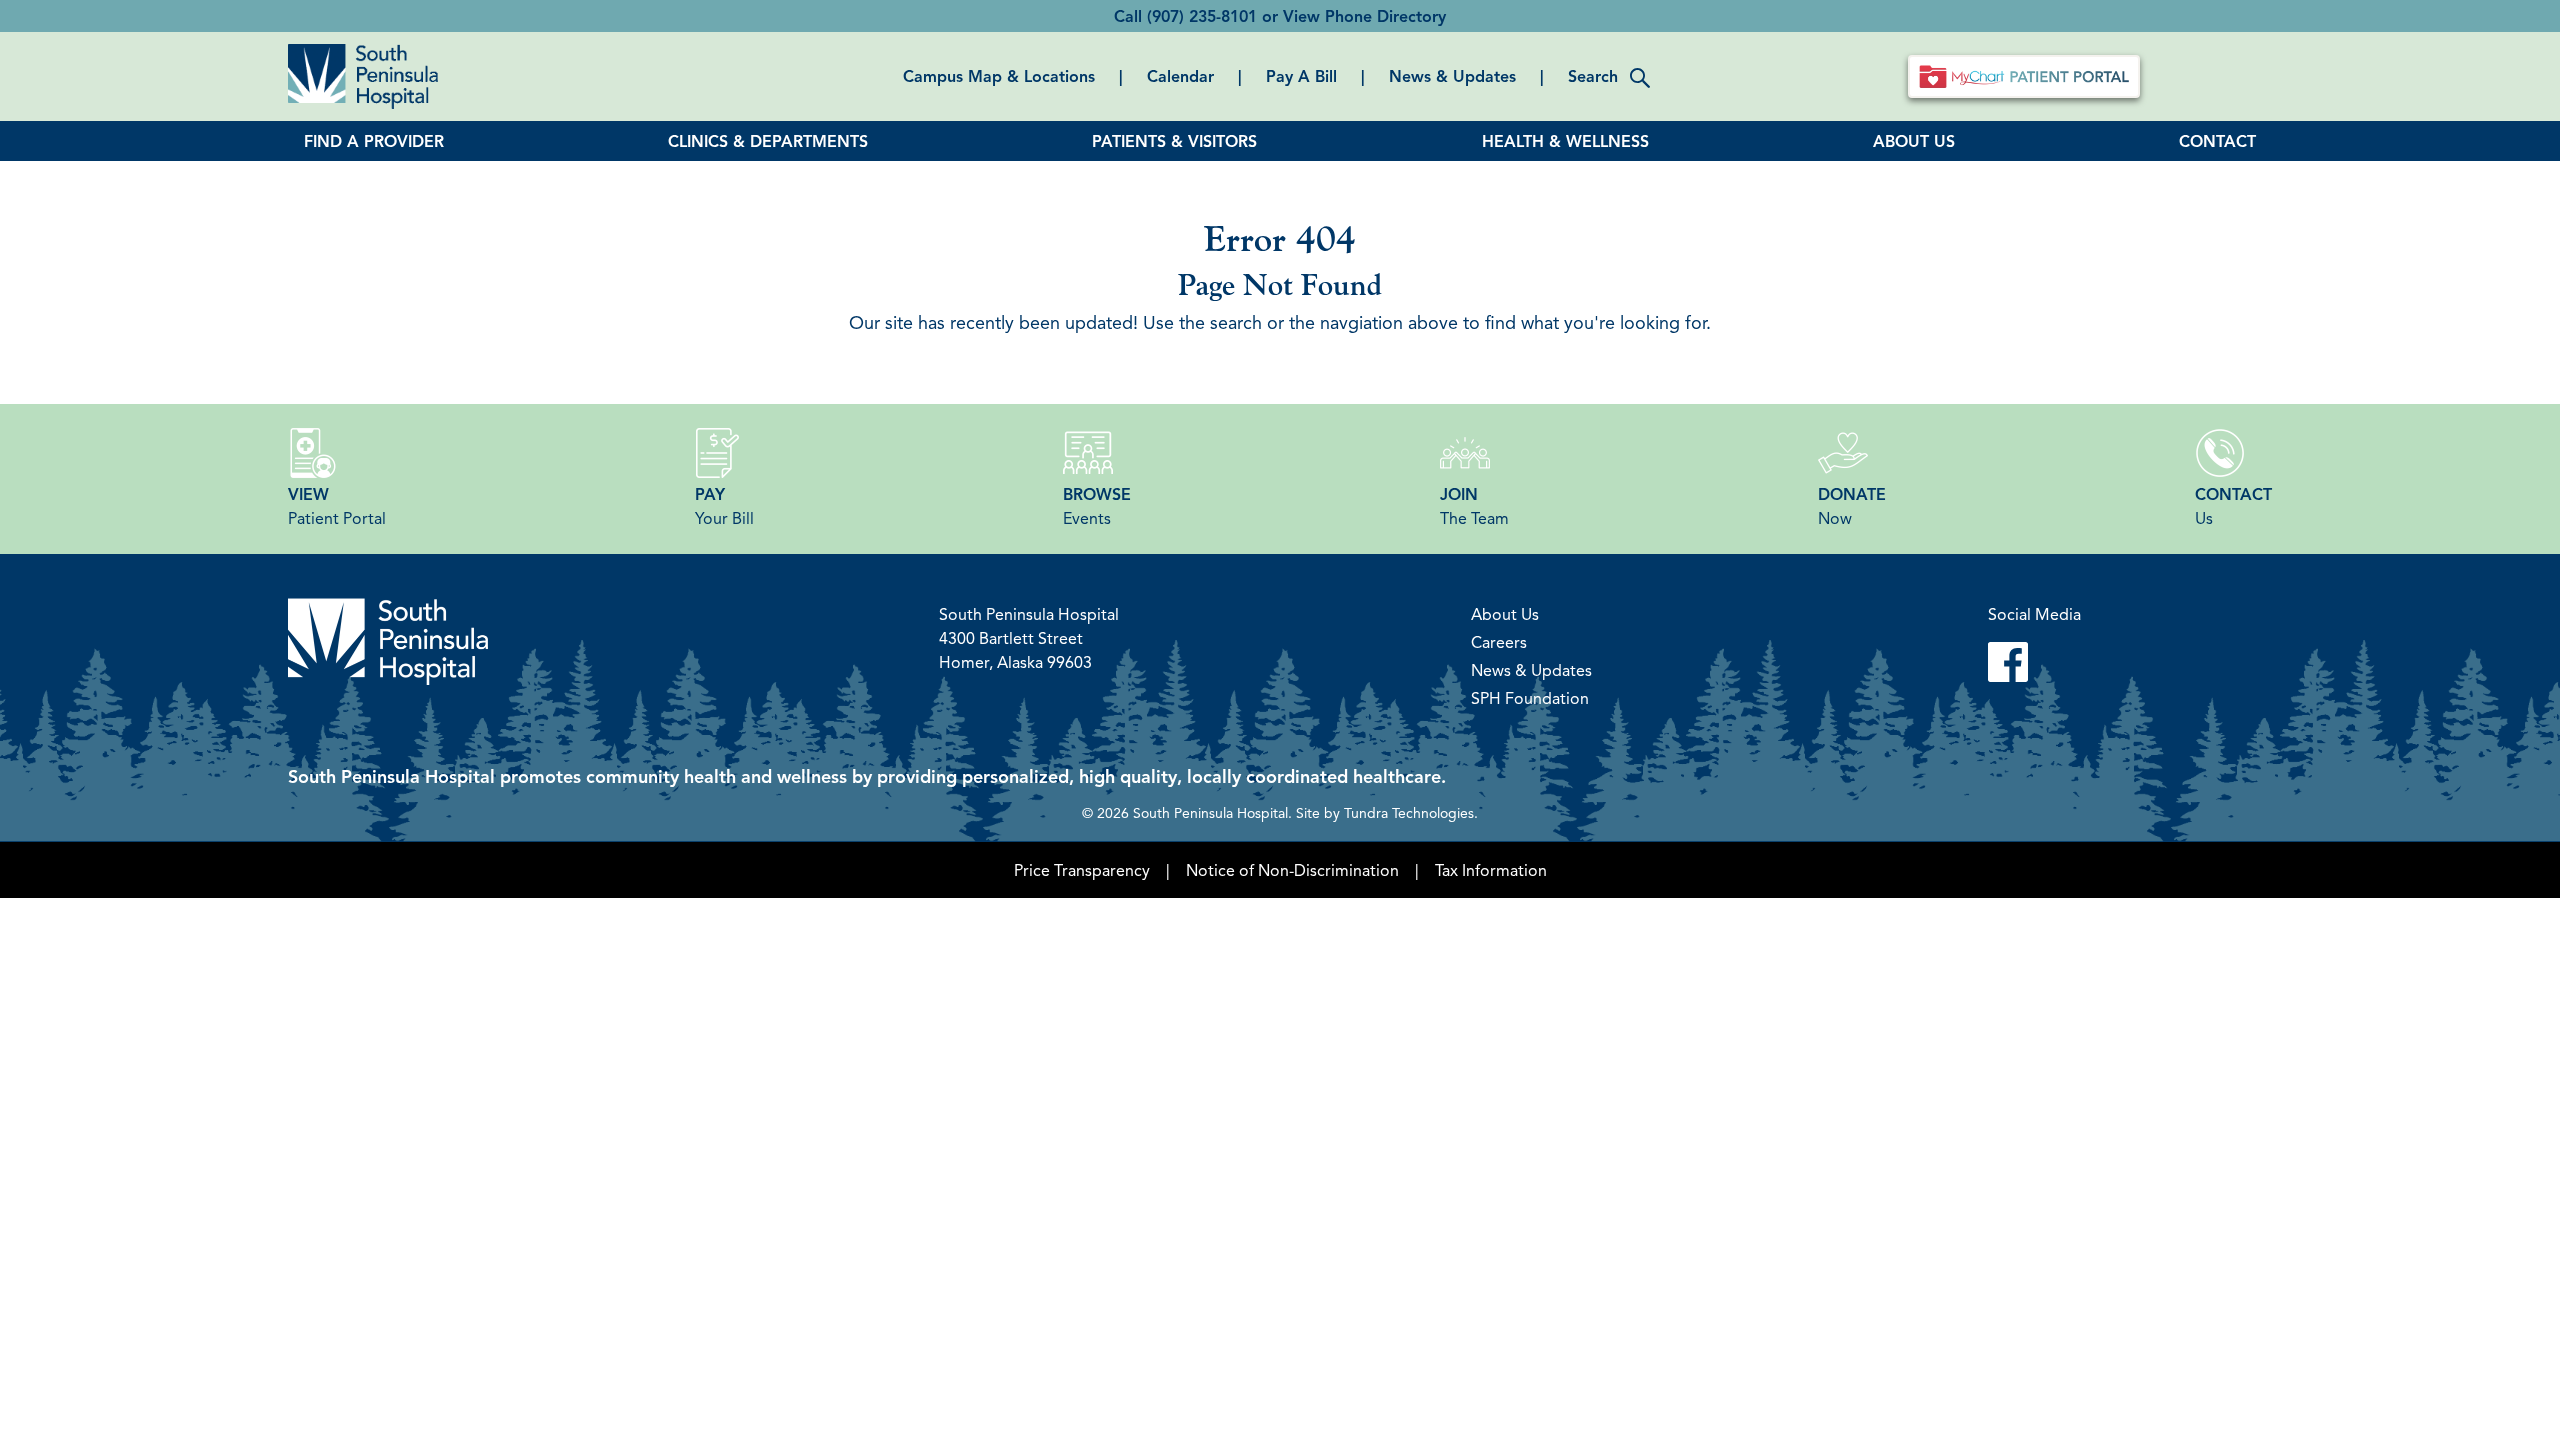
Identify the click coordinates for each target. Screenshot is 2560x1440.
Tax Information (1491, 870)
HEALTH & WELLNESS (1565, 141)
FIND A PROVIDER (374, 141)
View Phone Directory (1364, 16)
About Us (1505, 614)
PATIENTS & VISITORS (1174, 141)
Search (1593, 76)
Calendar (1180, 76)
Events (1097, 506)
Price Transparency (1082, 870)
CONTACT (2217, 141)
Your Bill (724, 506)
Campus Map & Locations (999, 76)
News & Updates (1452, 76)
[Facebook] (2034, 662)
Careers (1499, 642)
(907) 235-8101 (1202, 16)
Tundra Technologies (1409, 812)
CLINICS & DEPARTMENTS (768, 141)
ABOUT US (1914, 141)
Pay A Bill (1301, 76)
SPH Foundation (1530, 698)
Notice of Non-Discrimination (1292, 870)
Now (1852, 506)
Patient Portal (337, 506)
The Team (1474, 506)
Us (2233, 506)
